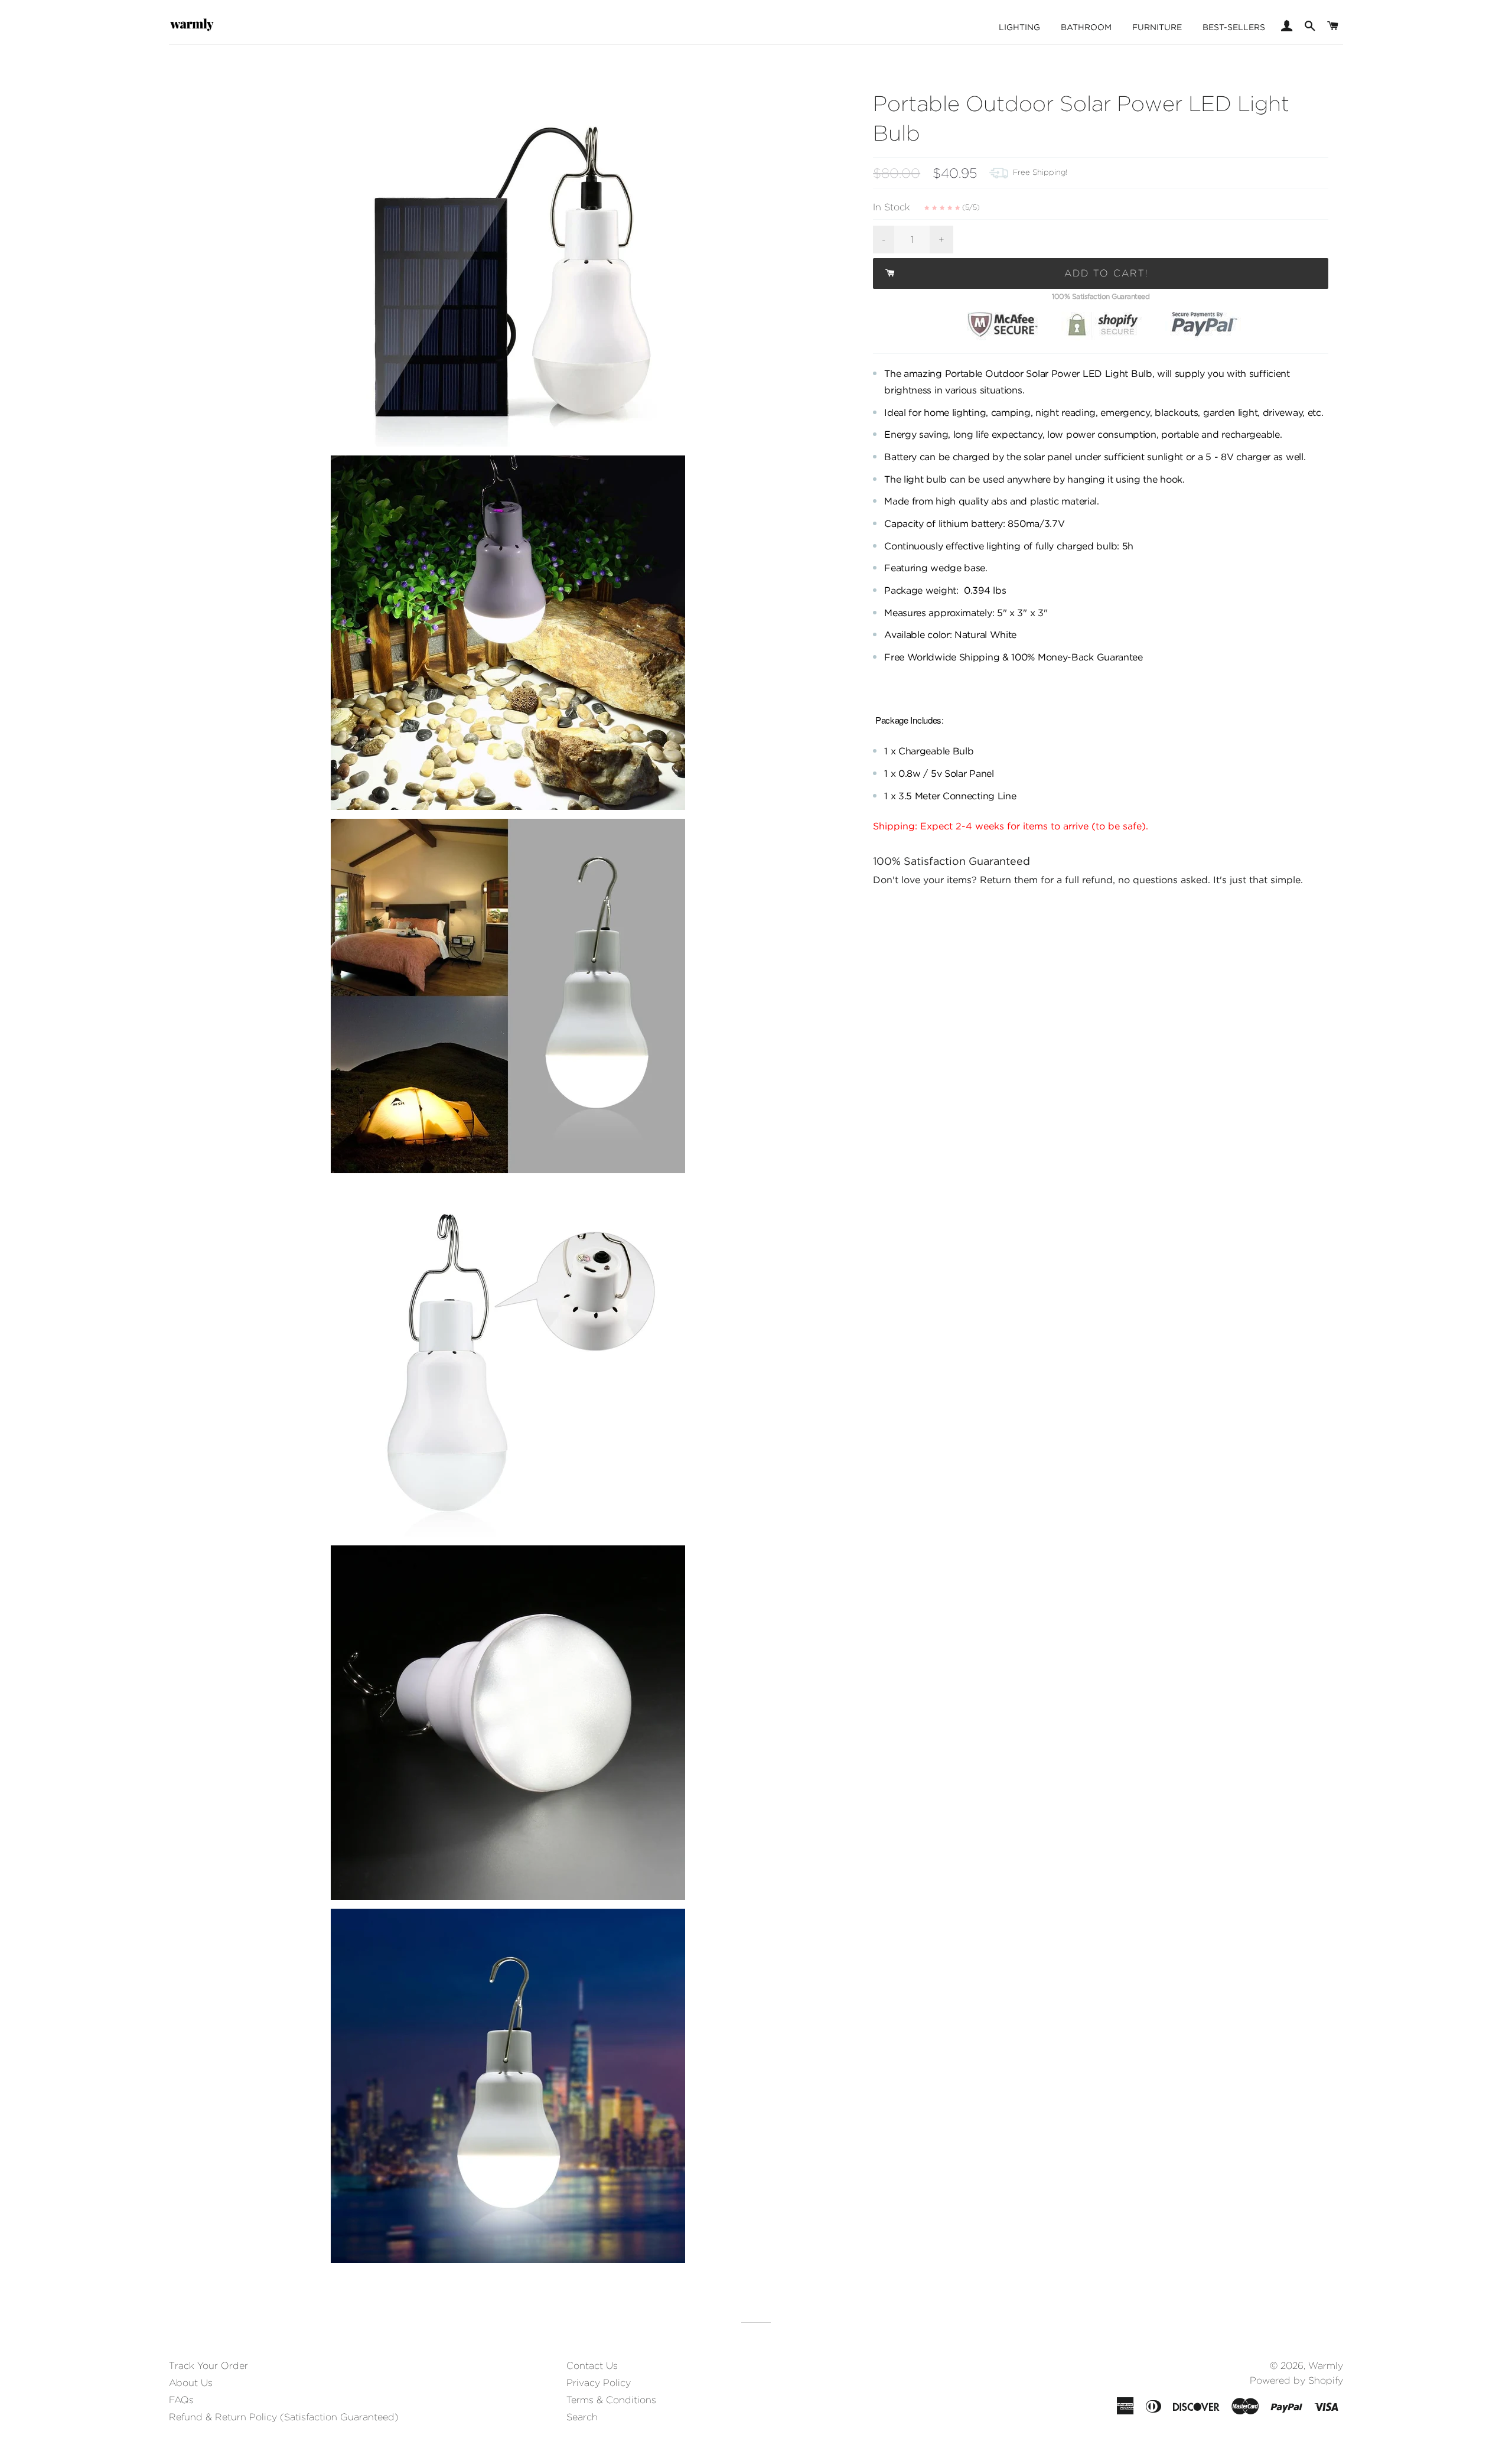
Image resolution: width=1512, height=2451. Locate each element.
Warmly (1326, 2366)
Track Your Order (208, 2366)
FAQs (181, 2400)
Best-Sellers (1234, 27)
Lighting (1019, 27)
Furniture (1157, 27)
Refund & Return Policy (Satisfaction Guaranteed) (284, 2417)
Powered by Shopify (1296, 2380)
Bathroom (1086, 27)
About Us (191, 2383)
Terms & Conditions (611, 2400)
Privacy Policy (599, 2383)
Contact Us (592, 2366)
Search (582, 2417)
